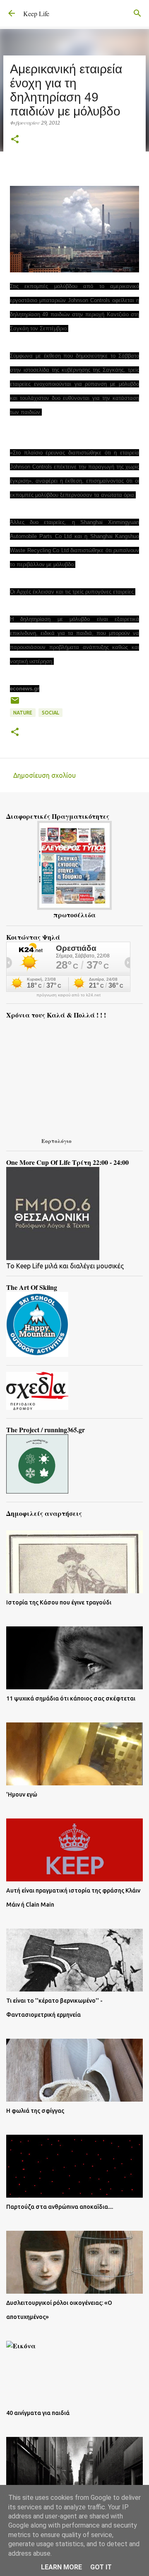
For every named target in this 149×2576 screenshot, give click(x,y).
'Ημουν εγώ (22, 1794)
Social (50, 713)
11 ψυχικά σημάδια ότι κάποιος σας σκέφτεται (71, 1698)
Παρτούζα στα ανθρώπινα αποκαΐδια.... (60, 2207)
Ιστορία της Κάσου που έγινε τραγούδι (59, 1602)
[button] (15, 140)
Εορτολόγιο (56, 1141)
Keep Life (36, 13)
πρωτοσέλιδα (74, 915)
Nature (23, 713)
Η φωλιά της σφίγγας (35, 2111)
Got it (101, 2567)
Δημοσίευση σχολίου (44, 775)
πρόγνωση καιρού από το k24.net (68, 995)
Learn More (61, 2567)
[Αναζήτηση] (137, 13)
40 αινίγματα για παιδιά (38, 2413)
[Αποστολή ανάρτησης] (15, 704)
